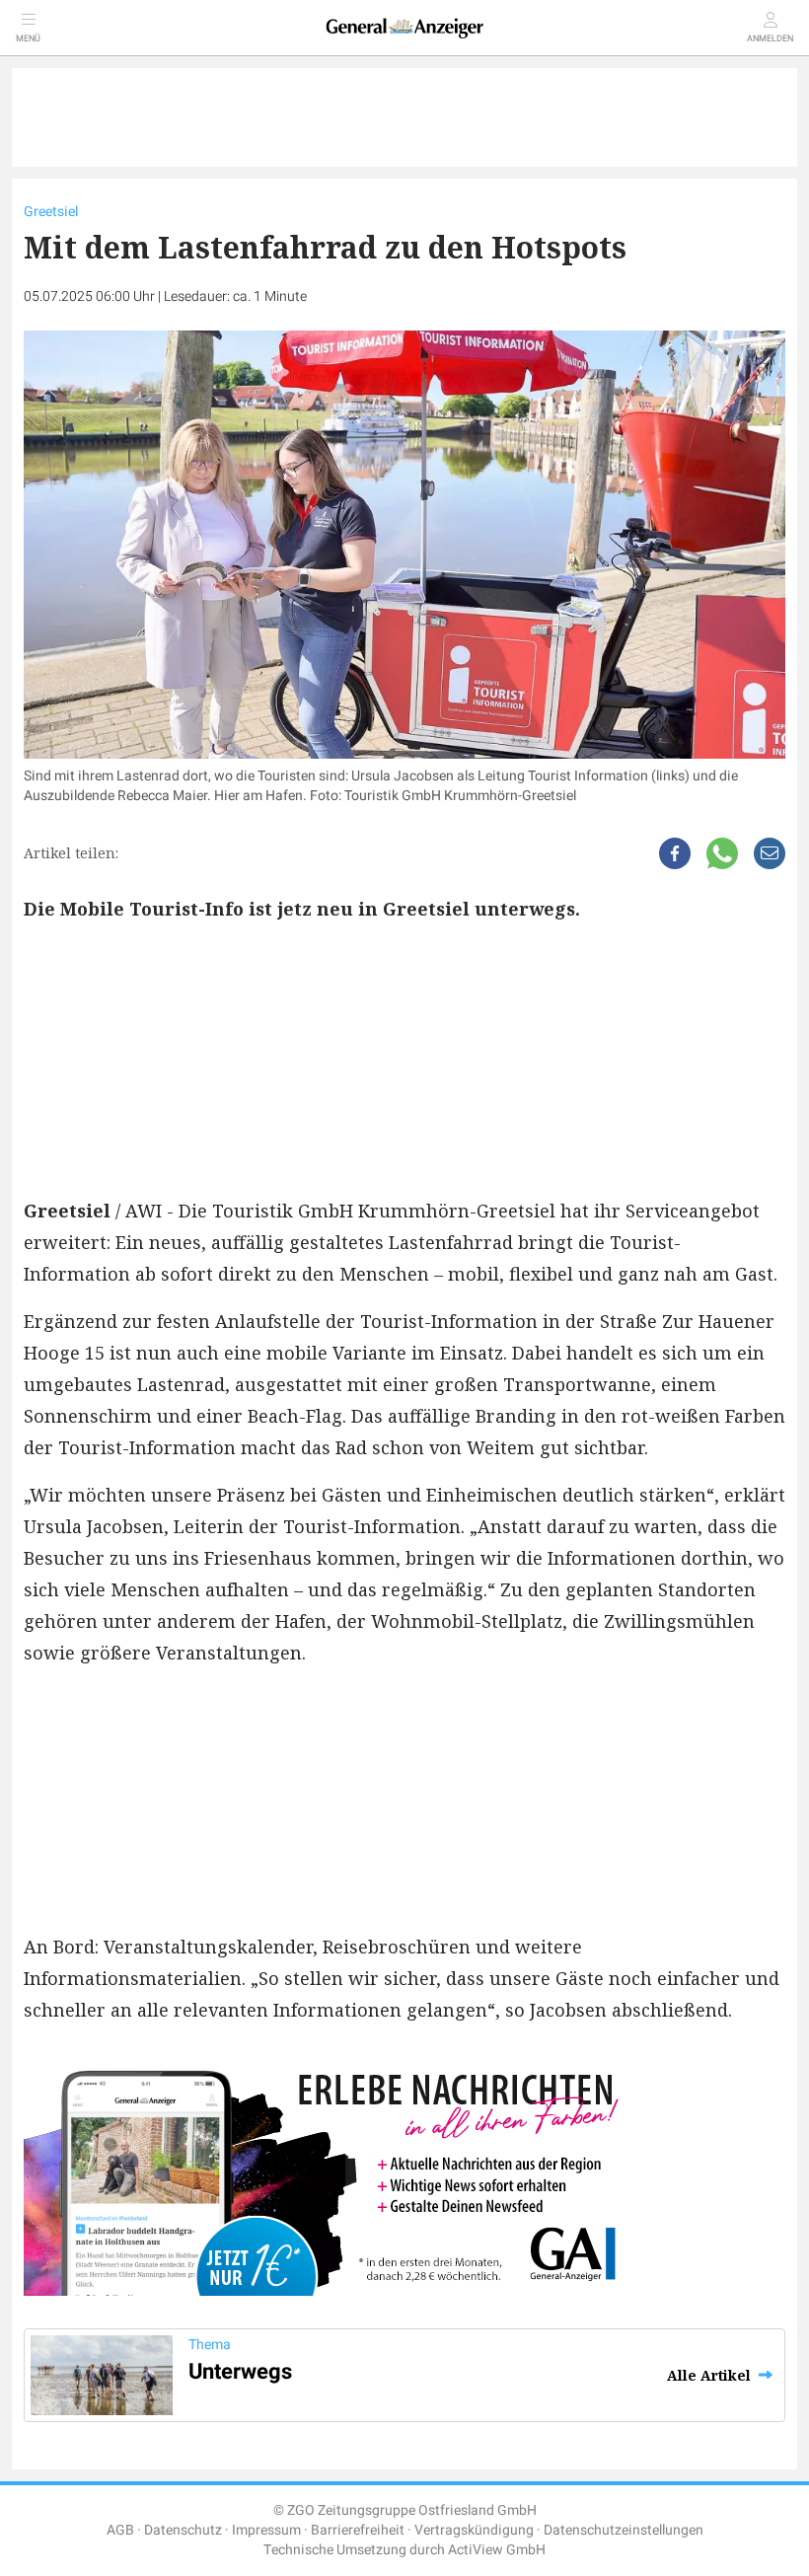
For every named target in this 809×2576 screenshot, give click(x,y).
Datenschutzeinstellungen (624, 2530)
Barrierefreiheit (358, 2530)
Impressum (266, 2530)
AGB (120, 2530)
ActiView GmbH (497, 2550)
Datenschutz (183, 2530)
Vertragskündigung (474, 2530)
